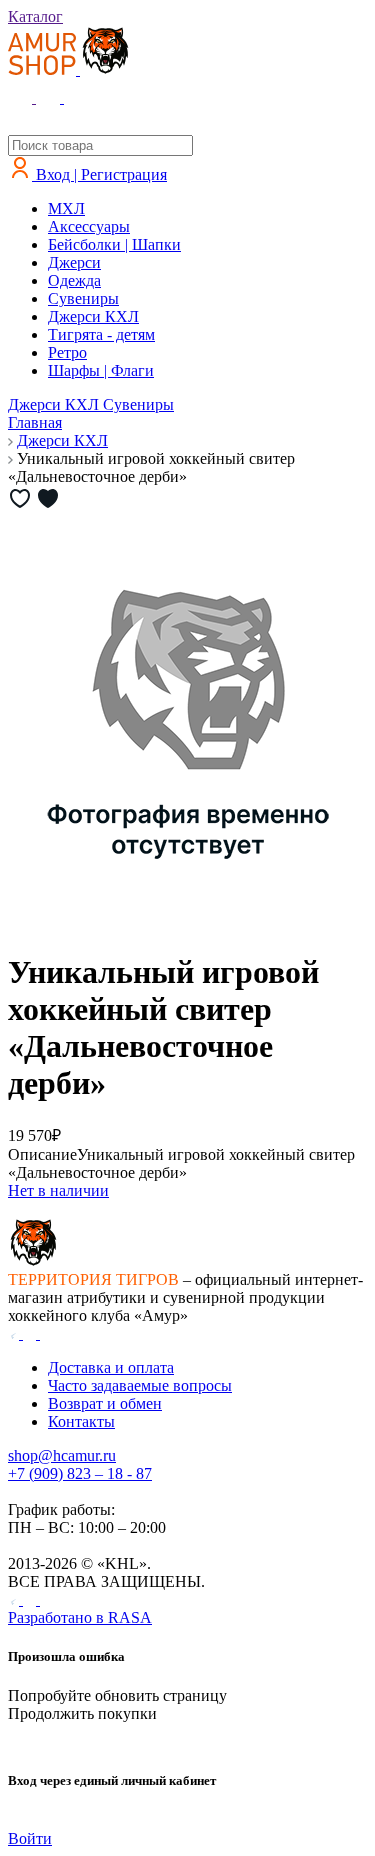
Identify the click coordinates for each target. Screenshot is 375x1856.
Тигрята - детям (101, 334)
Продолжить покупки (82, 1713)
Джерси (74, 262)
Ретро (67, 352)
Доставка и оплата (111, 1367)
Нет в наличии (58, 1190)
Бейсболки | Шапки (114, 244)
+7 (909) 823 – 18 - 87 (80, 1473)
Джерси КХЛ (93, 316)
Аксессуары (89, 226)
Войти (30, 1838)
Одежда (74, 280)
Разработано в (80, 1617)
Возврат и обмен (105, 1403)
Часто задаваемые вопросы (140, 1385)
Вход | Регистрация (99, 174)
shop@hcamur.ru (62, 1455)
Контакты (81, 1421)
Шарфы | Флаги (101, 370)
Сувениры (83, 298)
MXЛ (66, 208)
